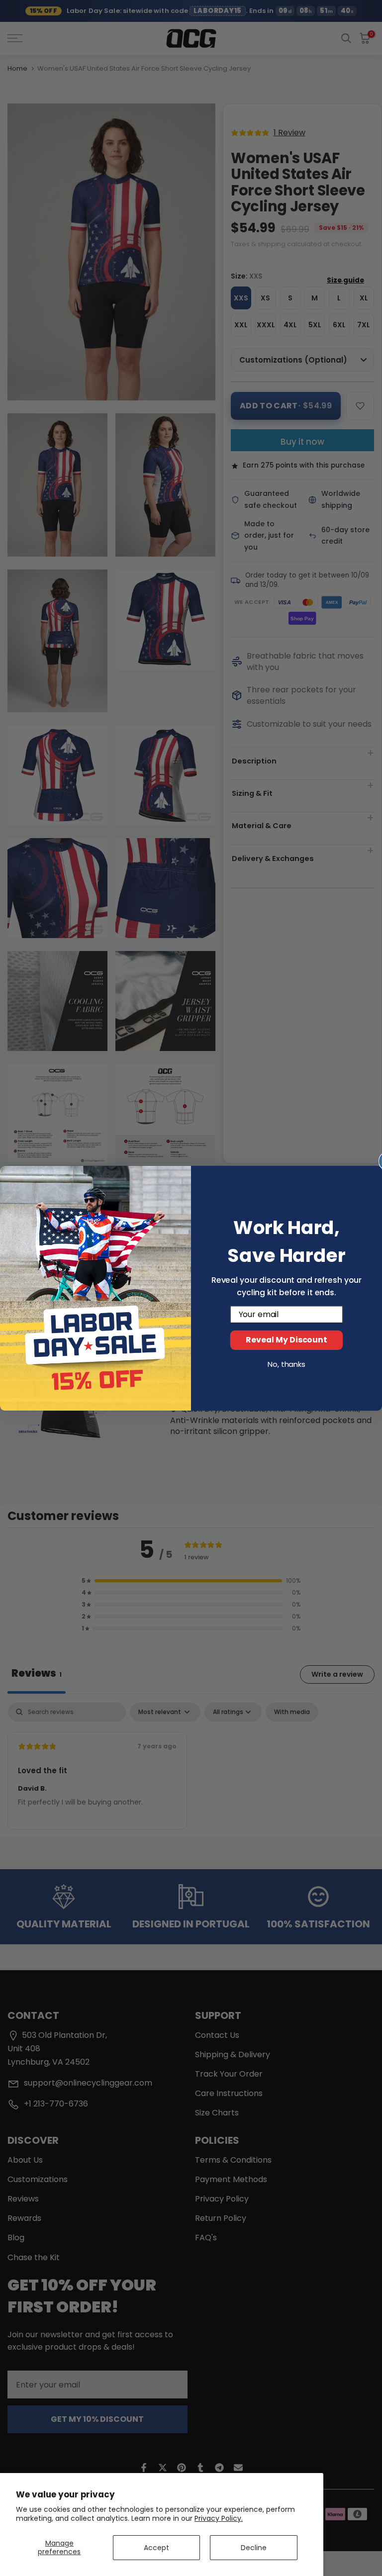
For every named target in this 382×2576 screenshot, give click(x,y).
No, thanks (286, 1364)
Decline (254, 2548)
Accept (156, 2548)
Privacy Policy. (219, 2518)
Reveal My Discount (286, 1340)
